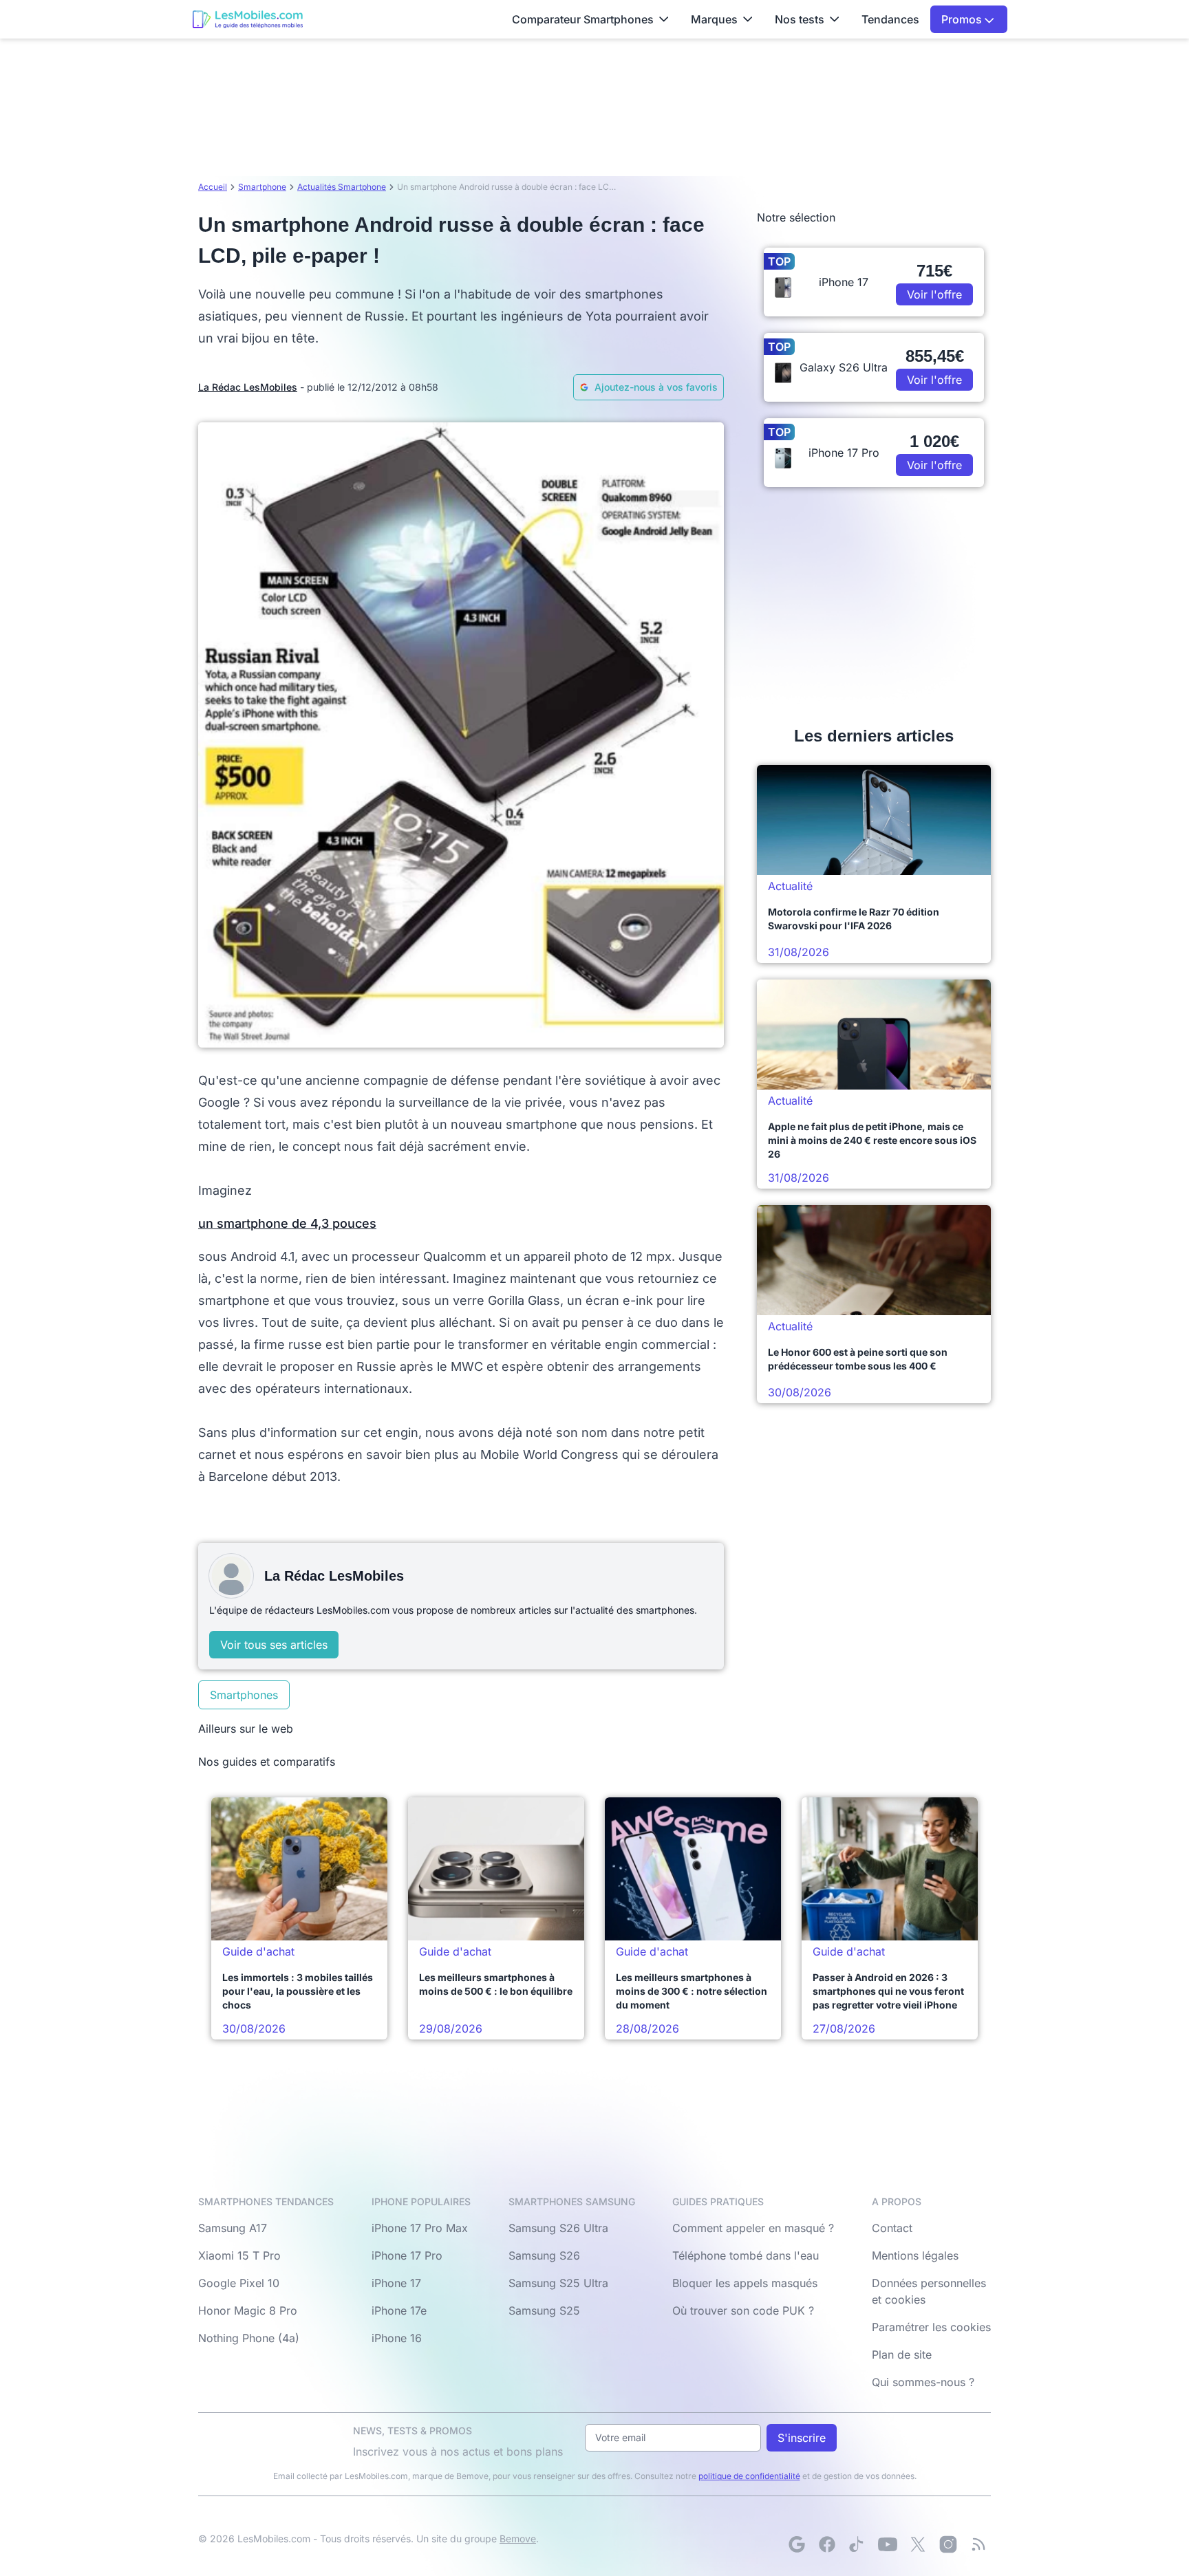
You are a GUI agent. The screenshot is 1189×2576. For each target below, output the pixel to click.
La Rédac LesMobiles (248, 387)
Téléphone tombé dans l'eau (746, 2255)
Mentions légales (915, 2255)
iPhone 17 (396, 2283)
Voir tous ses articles (274, 1645)
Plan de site (902, 2355)
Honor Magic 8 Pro (248, 2310)
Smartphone (262, 187)
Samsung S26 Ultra (558, 2228)
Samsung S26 (544, 2255)
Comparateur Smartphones (583, 19)
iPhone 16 (397, 2338)
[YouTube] (888, 2544)
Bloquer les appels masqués (745, 2283)
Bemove (518, 2539)
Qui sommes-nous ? (923, 2382)
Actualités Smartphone (342, 187)
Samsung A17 (233, 2228)
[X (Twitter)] (918, 2544)
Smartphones (244, 1695)
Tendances (890, 19)
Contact (892, 2228)
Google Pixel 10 (239, 2283)
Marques (714, 19)
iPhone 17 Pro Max (420, 2228)
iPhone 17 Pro (407, 2255)
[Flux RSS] (978, 2544)
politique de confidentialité (749, 2476)
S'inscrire (802, 2438)
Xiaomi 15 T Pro (239, 2255)
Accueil (213, 187)
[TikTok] (857, 2544)
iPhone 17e (399, 2310)
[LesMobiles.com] (248, 19)
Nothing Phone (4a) (249, 2338)
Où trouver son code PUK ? (743, 2310)
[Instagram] (948, 2544)
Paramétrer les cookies (931, 2327)
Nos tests (800, 19)
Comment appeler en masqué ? (753, 2228)
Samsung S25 (544, 2310)
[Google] (797, 2544)
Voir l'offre (934, 294)
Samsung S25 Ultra (558, 2283)
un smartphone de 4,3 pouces (287, 1223)
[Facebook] (827, 2544)
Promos (963, 19)
